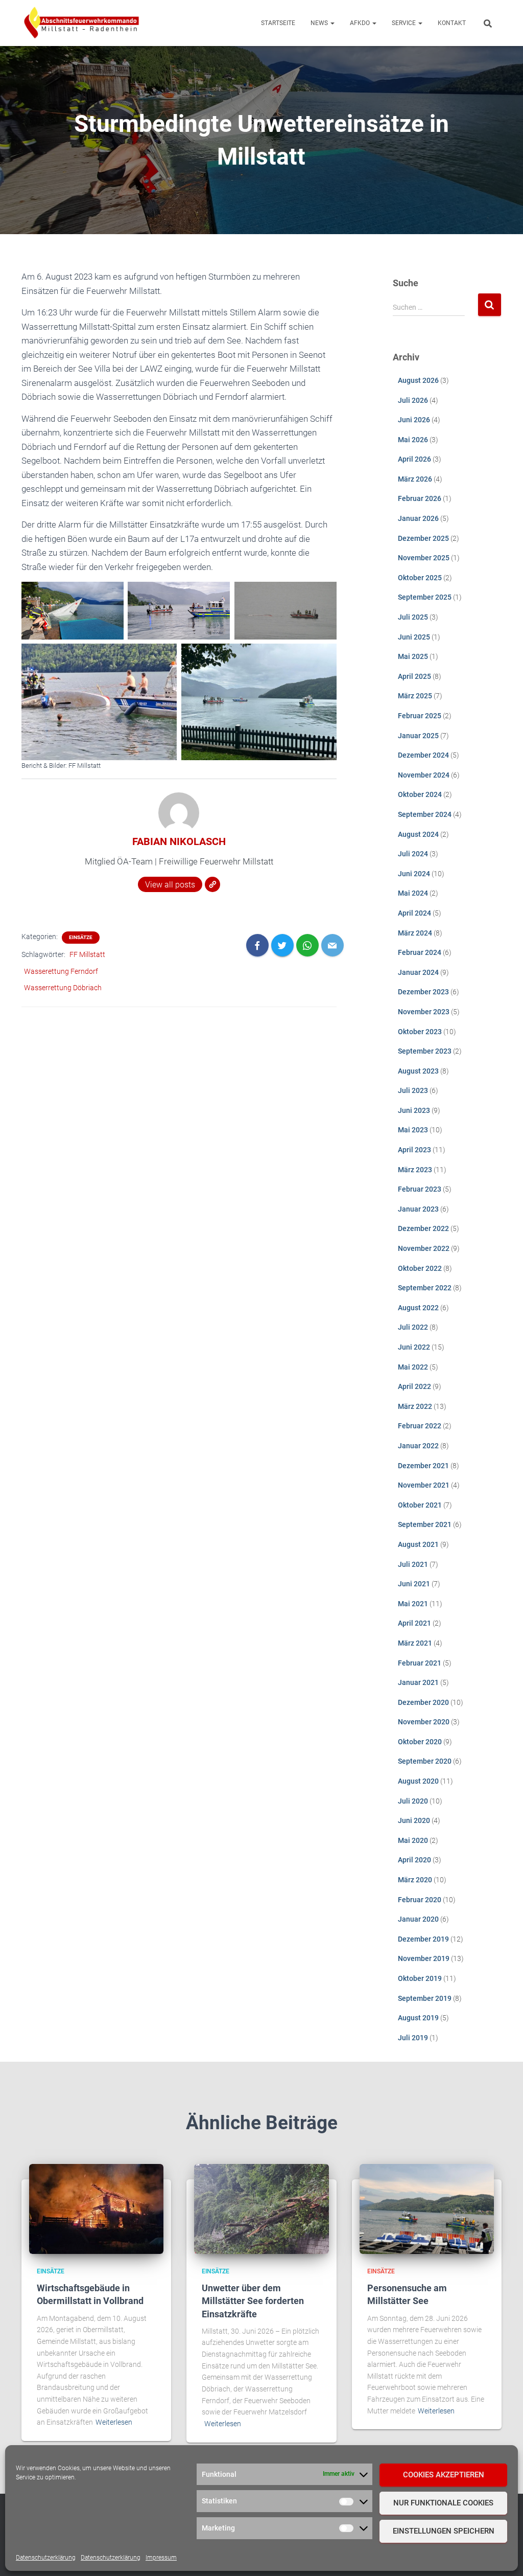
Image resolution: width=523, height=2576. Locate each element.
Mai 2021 (413, 1604)
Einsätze (81, 937)
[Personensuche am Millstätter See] (427, 2208)
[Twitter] (282, 945)
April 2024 (414, 913)
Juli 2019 (413, 2038)
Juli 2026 (413, 400)
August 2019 (418, 2018)
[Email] (332, 945)
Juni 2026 (414, 420)
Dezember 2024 (423, 755)
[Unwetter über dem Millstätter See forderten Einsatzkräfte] (261, 2208)
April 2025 (414, 676)
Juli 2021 (413, 1564)
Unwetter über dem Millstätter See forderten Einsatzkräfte (253, 2301)
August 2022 (418, 1308)
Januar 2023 (418, 1209)
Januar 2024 (418, 972)
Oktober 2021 (420, 1505)
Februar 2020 (420, 1900)
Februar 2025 (420, 716)
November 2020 (424, 1722)
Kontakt (452, 23)
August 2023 (418, 1071)
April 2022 (414, 1386)
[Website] (212, 884)
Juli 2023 (413, 1090)
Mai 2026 (413, 440)
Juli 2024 (413, 854)
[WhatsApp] (307, 945)
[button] (332, 23)
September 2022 (425, 1288)
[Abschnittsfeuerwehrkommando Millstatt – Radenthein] (81, 23)
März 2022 (415, 1406)
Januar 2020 (418, 1919)
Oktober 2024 (420, 794)
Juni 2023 (414, 1110)
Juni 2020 (414, 1820)
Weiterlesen (114, 2422)
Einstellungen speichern (444, 2531)
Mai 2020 (413, 1840)
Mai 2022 (413, 1367)
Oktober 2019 (420, 1978)
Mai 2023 (413, 1130)
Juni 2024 (414, 874)
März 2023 (415, 1170)
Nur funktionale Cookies (443, 2503)
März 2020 (415, 1880)
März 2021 (415, 1643)
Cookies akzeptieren (444, 2475)
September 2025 (425, 597)
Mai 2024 (413, 893)
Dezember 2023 (423, 992)
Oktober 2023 (420, 1032)
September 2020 (425, 1761)
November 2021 (424, 1485)
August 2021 (418, 1544)
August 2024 (418, 834)
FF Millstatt (87, 954)
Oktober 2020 (420, 1742)
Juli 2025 (413, 617)
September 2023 (425, 1051)
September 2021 (425, 1524)
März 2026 (415, 479)
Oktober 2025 (420, 578)
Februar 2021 (420, 1663)
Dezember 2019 (423, 1939)
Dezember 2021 (423, 1466)
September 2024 (425, 814)
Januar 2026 (418, 518)
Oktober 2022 (420, 1268)
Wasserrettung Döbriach (63, 988)
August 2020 (418, 1781)
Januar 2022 (418, 1446)
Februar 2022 (420, 1426)
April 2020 (414, 1860)
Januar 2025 (418, 736)
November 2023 (424, 1012)
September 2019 (425, 1998)
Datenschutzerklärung (46, 2558)
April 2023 (414, 1150)
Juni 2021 (414, 1584)
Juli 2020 (413, 1801)
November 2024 (424, 775)
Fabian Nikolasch (179, 841)
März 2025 (415, 696)
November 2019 (424, 1958)
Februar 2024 (420, 952)
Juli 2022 (413, 1327)
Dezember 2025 (423, 538)
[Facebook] (257, 945)
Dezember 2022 (423, 1228)
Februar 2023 (420, 1189)
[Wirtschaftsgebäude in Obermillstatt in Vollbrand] (96, 2208)
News (320, 23)
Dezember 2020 (423, 1702)
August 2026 (418, 380)
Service (405, 23)
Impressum (161, 2558)
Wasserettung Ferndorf (61, 971)
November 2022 (424, 1248)
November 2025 (424, 558)
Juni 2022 (414, 1347)
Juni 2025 (414, 637)
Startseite (278, 23)
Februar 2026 (420, 498)
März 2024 (415, 933)
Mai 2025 (413, 656)
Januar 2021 (418, 1682)
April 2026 (414, 459)
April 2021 (414, 1623)
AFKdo (361, 23)
